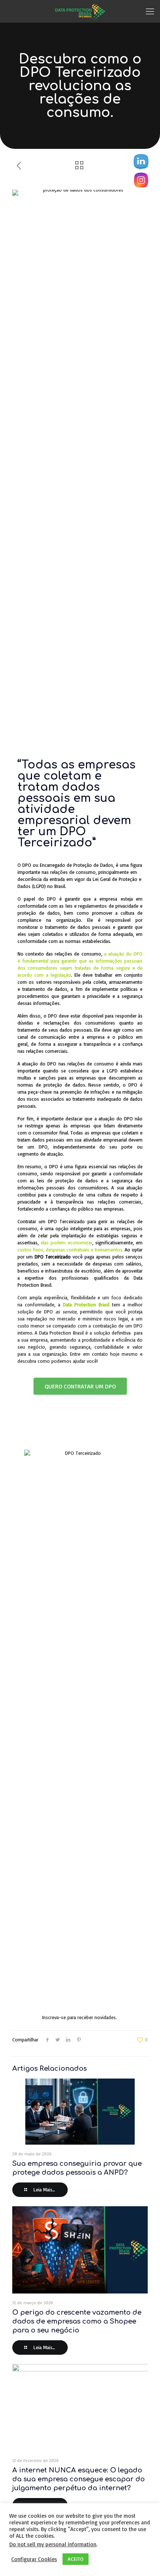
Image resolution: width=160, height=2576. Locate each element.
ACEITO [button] (76, 2559)
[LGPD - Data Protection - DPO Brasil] (80, 11)
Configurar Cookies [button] (34, 2559)
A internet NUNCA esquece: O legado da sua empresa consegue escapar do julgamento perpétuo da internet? (79, 2479)
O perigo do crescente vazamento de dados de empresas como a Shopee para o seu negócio (77, 2321)
